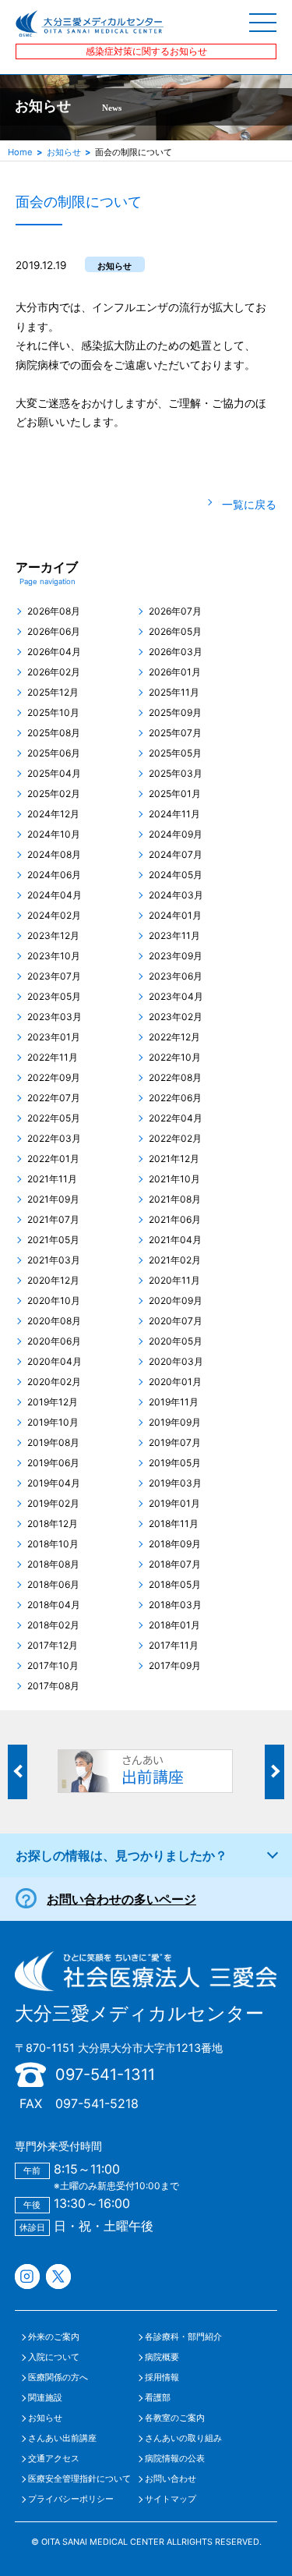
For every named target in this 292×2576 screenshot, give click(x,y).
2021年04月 (175, 1240)
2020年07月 (176, 1321)
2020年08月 (54, 1321)
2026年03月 (176, 652)
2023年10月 (54, 956)
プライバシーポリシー (71, 2499)
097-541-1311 (105, 2075)
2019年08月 (53, 1443)
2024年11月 (174, 814)
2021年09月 (53, 1199)
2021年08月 (175, 1199)
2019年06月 (53, 1463)
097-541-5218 (97, 2103)
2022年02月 (175, 1139)
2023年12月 (53, 936)
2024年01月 (175, 916)
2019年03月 (175, 1483)
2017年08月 (53, 1686)
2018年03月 (175, 1605)
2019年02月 (53, 1504)
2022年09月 (54, 1078)
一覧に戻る (249, 505)
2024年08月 (54, 855)
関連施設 (45, 2398)
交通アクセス (54, 2459)
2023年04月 (176, 997)
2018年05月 (175, 1585)
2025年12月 (53, 693)
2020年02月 (54, 1382)
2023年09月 (176, 956)
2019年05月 (175, 1463)
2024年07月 (176, 855)
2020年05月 (176, 1341)
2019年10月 (53, 1423)
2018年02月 (53, 1625)
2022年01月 (53, 1159)
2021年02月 (175, 1260)
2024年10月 (54, 834)
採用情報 (162, 2378)
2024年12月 (53, 814)
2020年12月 (53, 1281)
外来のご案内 (54, 2337)
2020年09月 (176, 1301)
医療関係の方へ (58, 2378)
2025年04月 (54, 774)
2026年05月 (175, 632)
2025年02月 (54, 794)
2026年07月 (175, 611)
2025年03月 (176, 774)
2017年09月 (175, 1666)
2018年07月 (175, 1564)
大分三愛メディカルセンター (139, 2013)
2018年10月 (53, 1544)
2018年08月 (53, 1564)
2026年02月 (54, 672)
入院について (54, 2357)
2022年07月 (54, 1098)
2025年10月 (53, 713)
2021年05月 (53, 1240)
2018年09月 (175, 1544)
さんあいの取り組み (183, 2438)
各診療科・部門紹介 (183, 2337)
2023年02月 (176, 1017)
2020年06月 (54, 1341)
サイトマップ (171, 2499)
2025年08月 (54, 733)
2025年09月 (175, 713)
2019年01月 (174, 1504)
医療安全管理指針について (79, 2479)
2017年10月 (53, 1666)
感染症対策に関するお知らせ (146, 51)
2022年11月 (53, 1058)
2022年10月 (175, 1058)
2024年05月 (176, 875)
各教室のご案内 (175, 2418)
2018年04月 (54, 1605)
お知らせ (64, 152)
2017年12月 (53, 1646)
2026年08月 (54, 611)
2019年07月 (175, 1443)
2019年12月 (53, 1402)
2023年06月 (176, 976)
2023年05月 (54, 997)
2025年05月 (175, 753)
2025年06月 (54, 753)
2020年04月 (55, 1362)
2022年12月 (174, 1037)
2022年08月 (175, 1078)
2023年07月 (54, 976)
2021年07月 (53, 1220)
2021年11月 (52, 1179)
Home (20, 152)
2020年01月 (175, 1382)
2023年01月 (54, 1037)
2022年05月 (54, 1118)
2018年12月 (53, 1524)
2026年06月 (54, 632)
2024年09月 (176, 834)
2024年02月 (54, 916)
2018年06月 (53, 1585)
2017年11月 (174, 1646)
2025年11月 (174, 693)
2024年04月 (55, 895)
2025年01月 (175, 794)
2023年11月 (174, 936)
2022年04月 (176, 1118)
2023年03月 (55, 1017)
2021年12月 (174, 1159)
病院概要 (162, 2357)
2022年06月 (175, 1098)
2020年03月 (176, 1362)
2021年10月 (174, 1179)
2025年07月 (175, 733)
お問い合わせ (171, 2479)
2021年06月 (175, 1220)
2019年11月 (174, 1402)
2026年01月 (175, 672)
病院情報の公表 (175, 2459)
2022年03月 (54, 1139)
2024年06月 (54, 875)
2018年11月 (174, 1524)
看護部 (158, 2398)
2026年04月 (54, 652)
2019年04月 (54, 1483)
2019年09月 (175, 1423)
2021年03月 (54, 1260)
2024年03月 (176, 895)
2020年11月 (174, 1281)
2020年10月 (54, 1301)
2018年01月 (174, 1625)
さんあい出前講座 (62, 2438)
